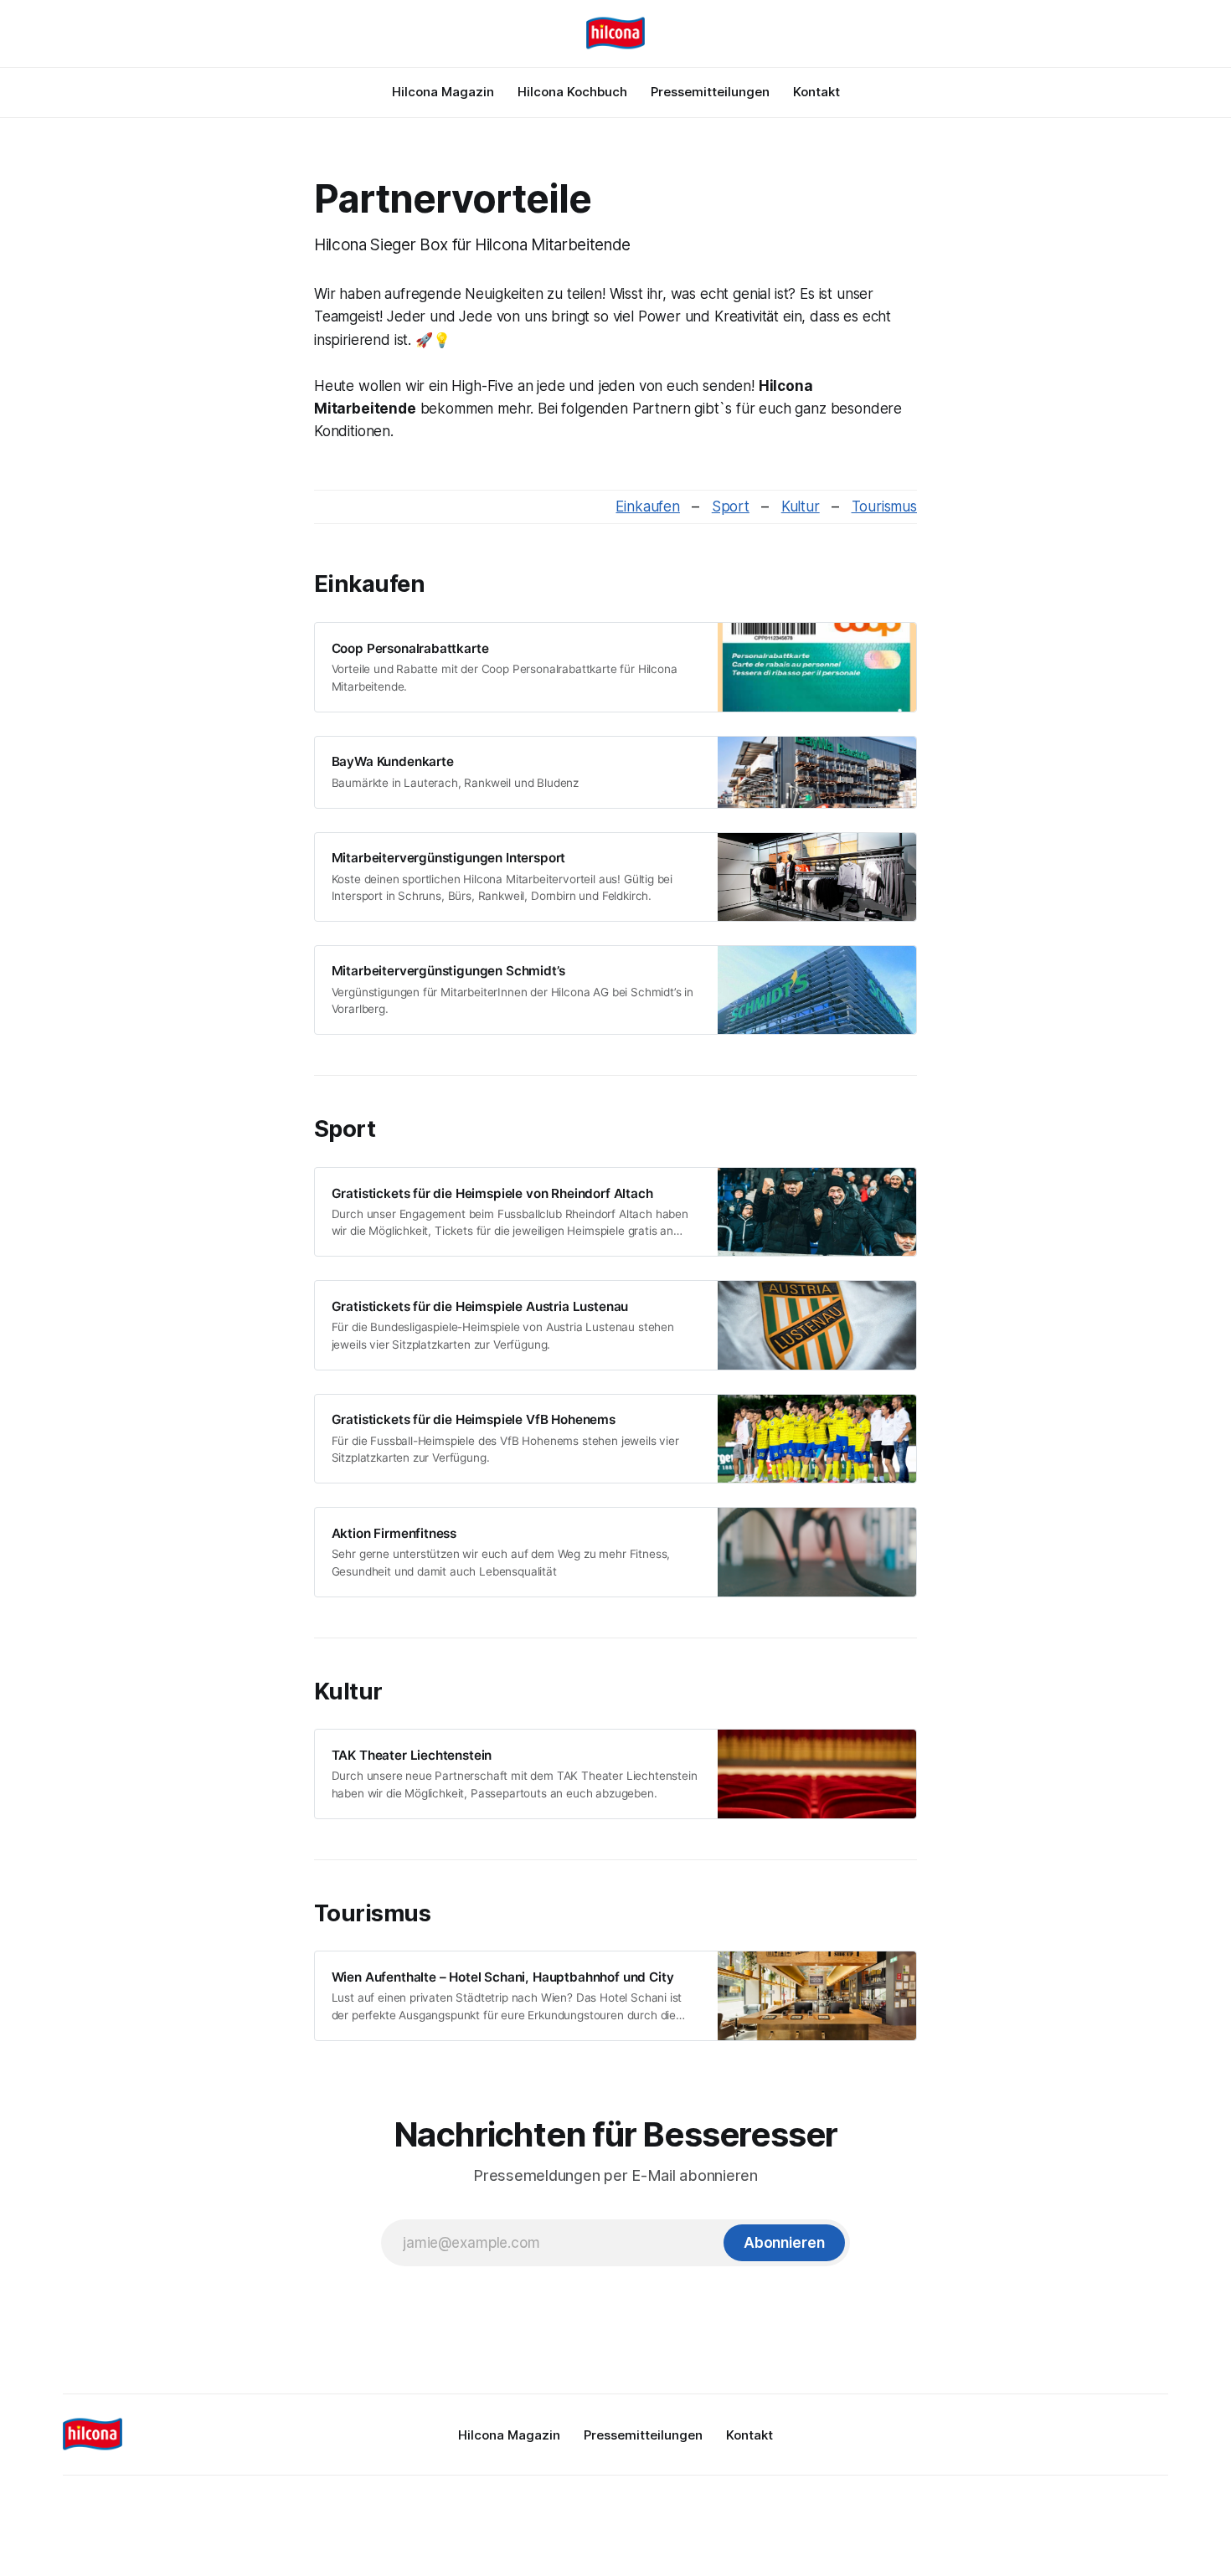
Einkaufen (647, 506)
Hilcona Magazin (443, 92)
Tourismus (884, 506)
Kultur (801, 506)
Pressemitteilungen (710, 92)
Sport (731, 506)
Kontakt (816, 92)
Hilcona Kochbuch (572, 92)
